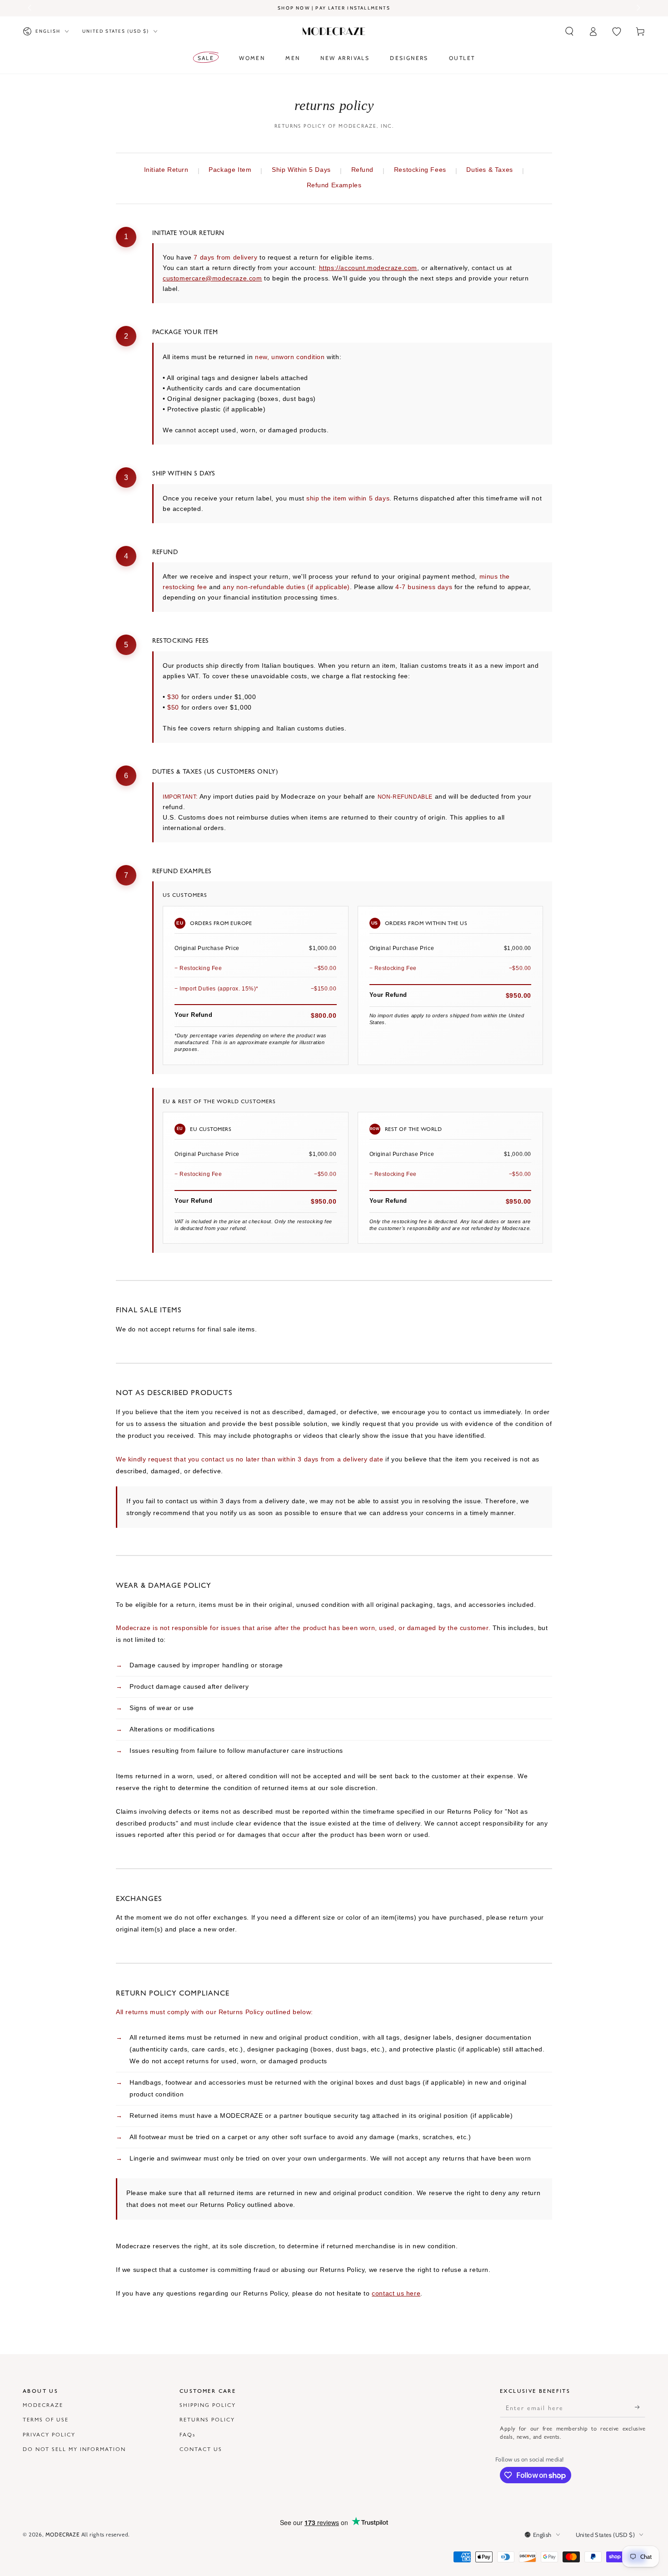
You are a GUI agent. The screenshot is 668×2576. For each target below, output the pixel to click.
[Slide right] (638, 8)
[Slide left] (30, 8)
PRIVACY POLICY (49, 2434)
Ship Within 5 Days (301, 170)
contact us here (396, 2293)
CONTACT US (201, 2449)
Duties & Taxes (489, 170)
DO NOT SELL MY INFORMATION (74, 2449)
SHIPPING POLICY (208, 2405)
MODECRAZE (43, 2405)
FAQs (187, 2434)
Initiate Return (166, 170)
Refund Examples (334, 185)
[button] (569, 31)
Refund (363, 170)
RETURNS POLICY (207, 2419)
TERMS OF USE (46, 2419)
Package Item (230, 170)
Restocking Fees (420, 170)
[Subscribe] (640, 2407)
